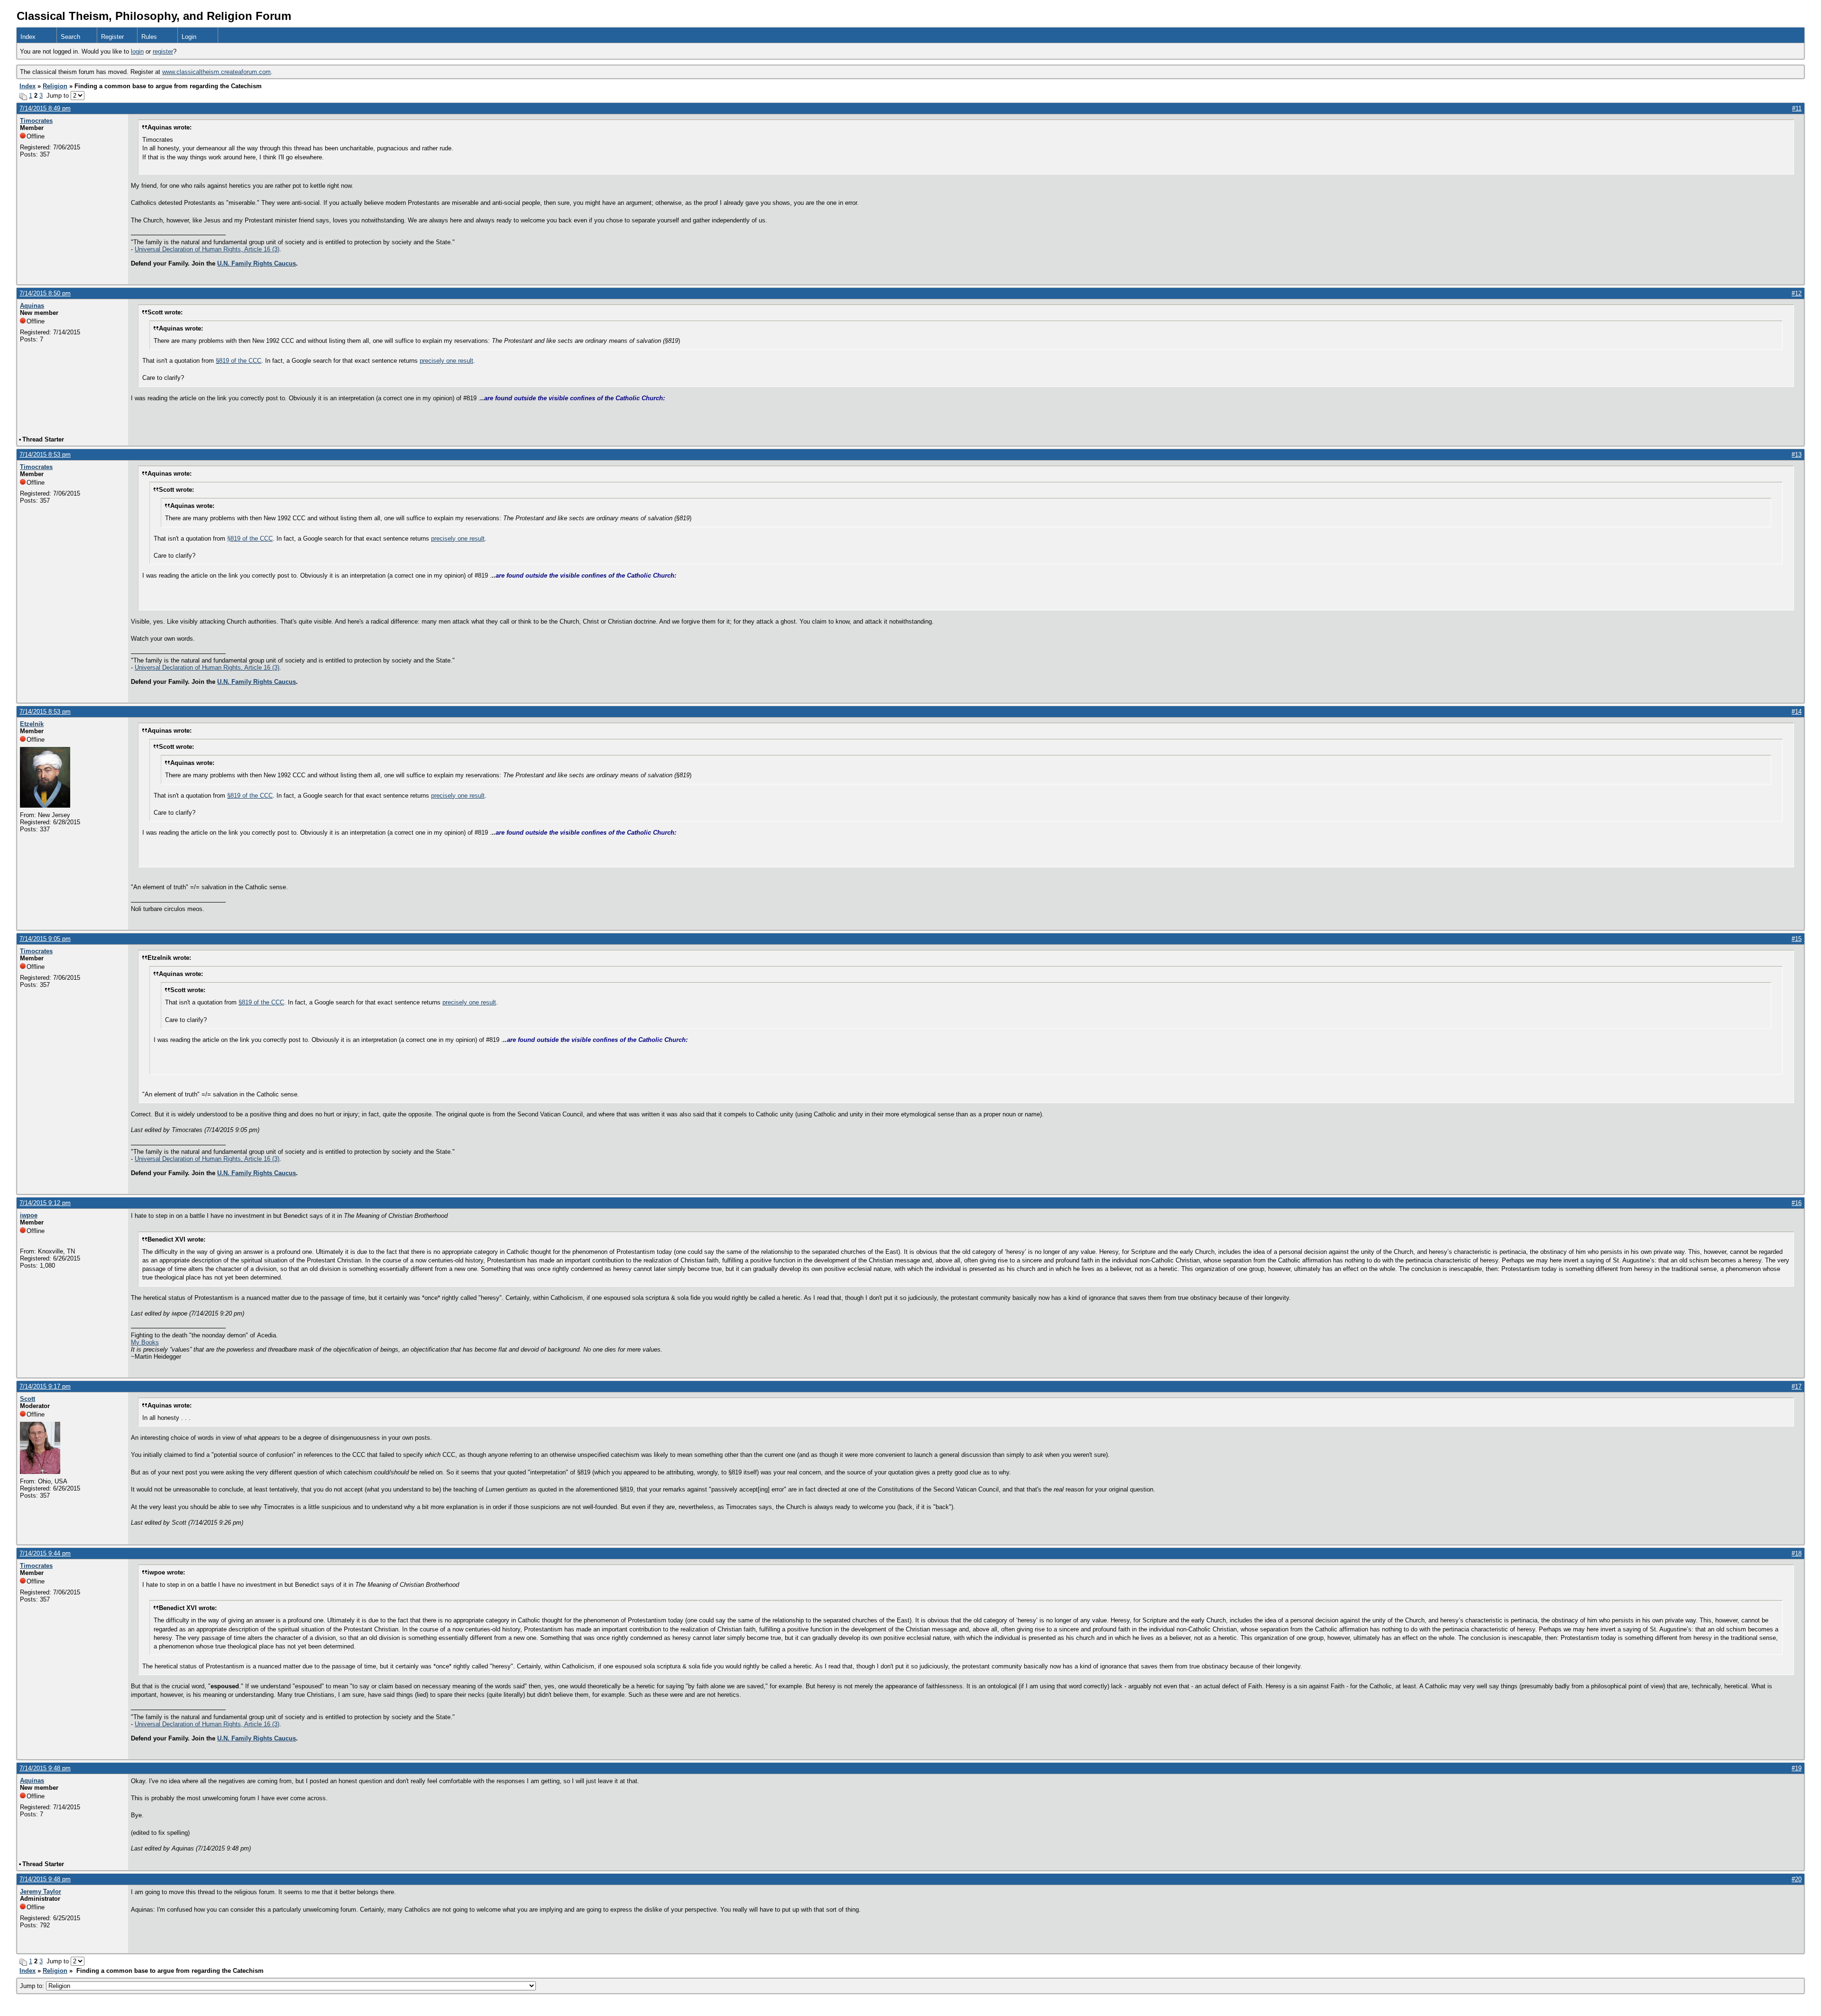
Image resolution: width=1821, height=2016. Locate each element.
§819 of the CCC (239, 361)
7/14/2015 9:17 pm (45, 1386)
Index (28, 37)
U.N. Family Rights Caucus (257, 263)
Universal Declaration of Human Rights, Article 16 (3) (207, 249)
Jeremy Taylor (41, 1892)
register (163, 51)
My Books (145, 1342)
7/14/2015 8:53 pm (45, 455)
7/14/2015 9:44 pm (45, 1553)
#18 (1797, 1553)
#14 (1797, 712)
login (137, 51)
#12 (1797, 293)
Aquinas (32, 306)
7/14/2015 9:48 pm (45, 1768)
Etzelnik (32, 724)
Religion (55, 86)
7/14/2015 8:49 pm (45, 108)
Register (112, 37)
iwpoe (29, 1215)
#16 (1797, 1203)
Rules (149, 37)
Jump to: (33, 1986)
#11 (1797, 108)
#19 (1797, 1768)
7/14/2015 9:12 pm (45, 1203)
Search (70, 37)
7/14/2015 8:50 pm (45, 293)
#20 (1797, 1879)
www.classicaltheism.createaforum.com (216, 72)
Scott (28, 1399)
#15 (1797, 939)
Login (189, 37)
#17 (1797, 1386)
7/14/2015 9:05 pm (45, 939)
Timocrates (36, 121)
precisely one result (446, 361)
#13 (1797, 455)
